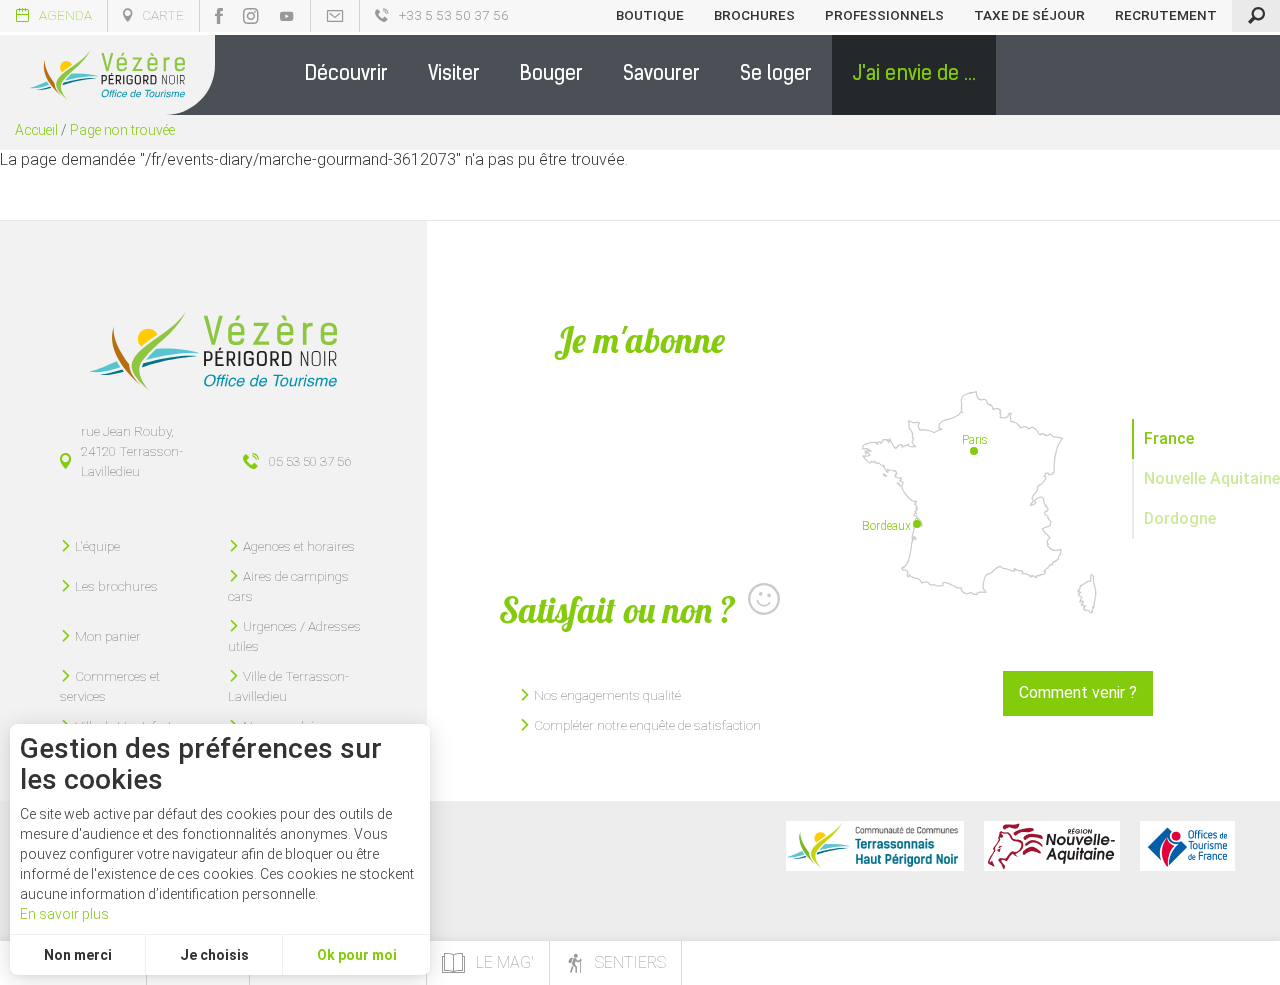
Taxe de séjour (1029, 15)
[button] (346, 75)
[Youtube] (287, 16)
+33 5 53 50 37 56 (454, 15)
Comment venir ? (1078, 692)
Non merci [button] (78, 955)
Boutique (650, 15)
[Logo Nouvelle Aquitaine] (1052, 846)
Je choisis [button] (214, 955)
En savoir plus (64, 914)
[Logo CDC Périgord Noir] (875, 846)
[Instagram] (251, 16)
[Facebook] (219, 16)
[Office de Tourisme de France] (1187, 846)
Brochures (754, 15)
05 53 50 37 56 (310, 461)
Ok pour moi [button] (357, 955)
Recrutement (1166, 15)
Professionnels (884, 15)
